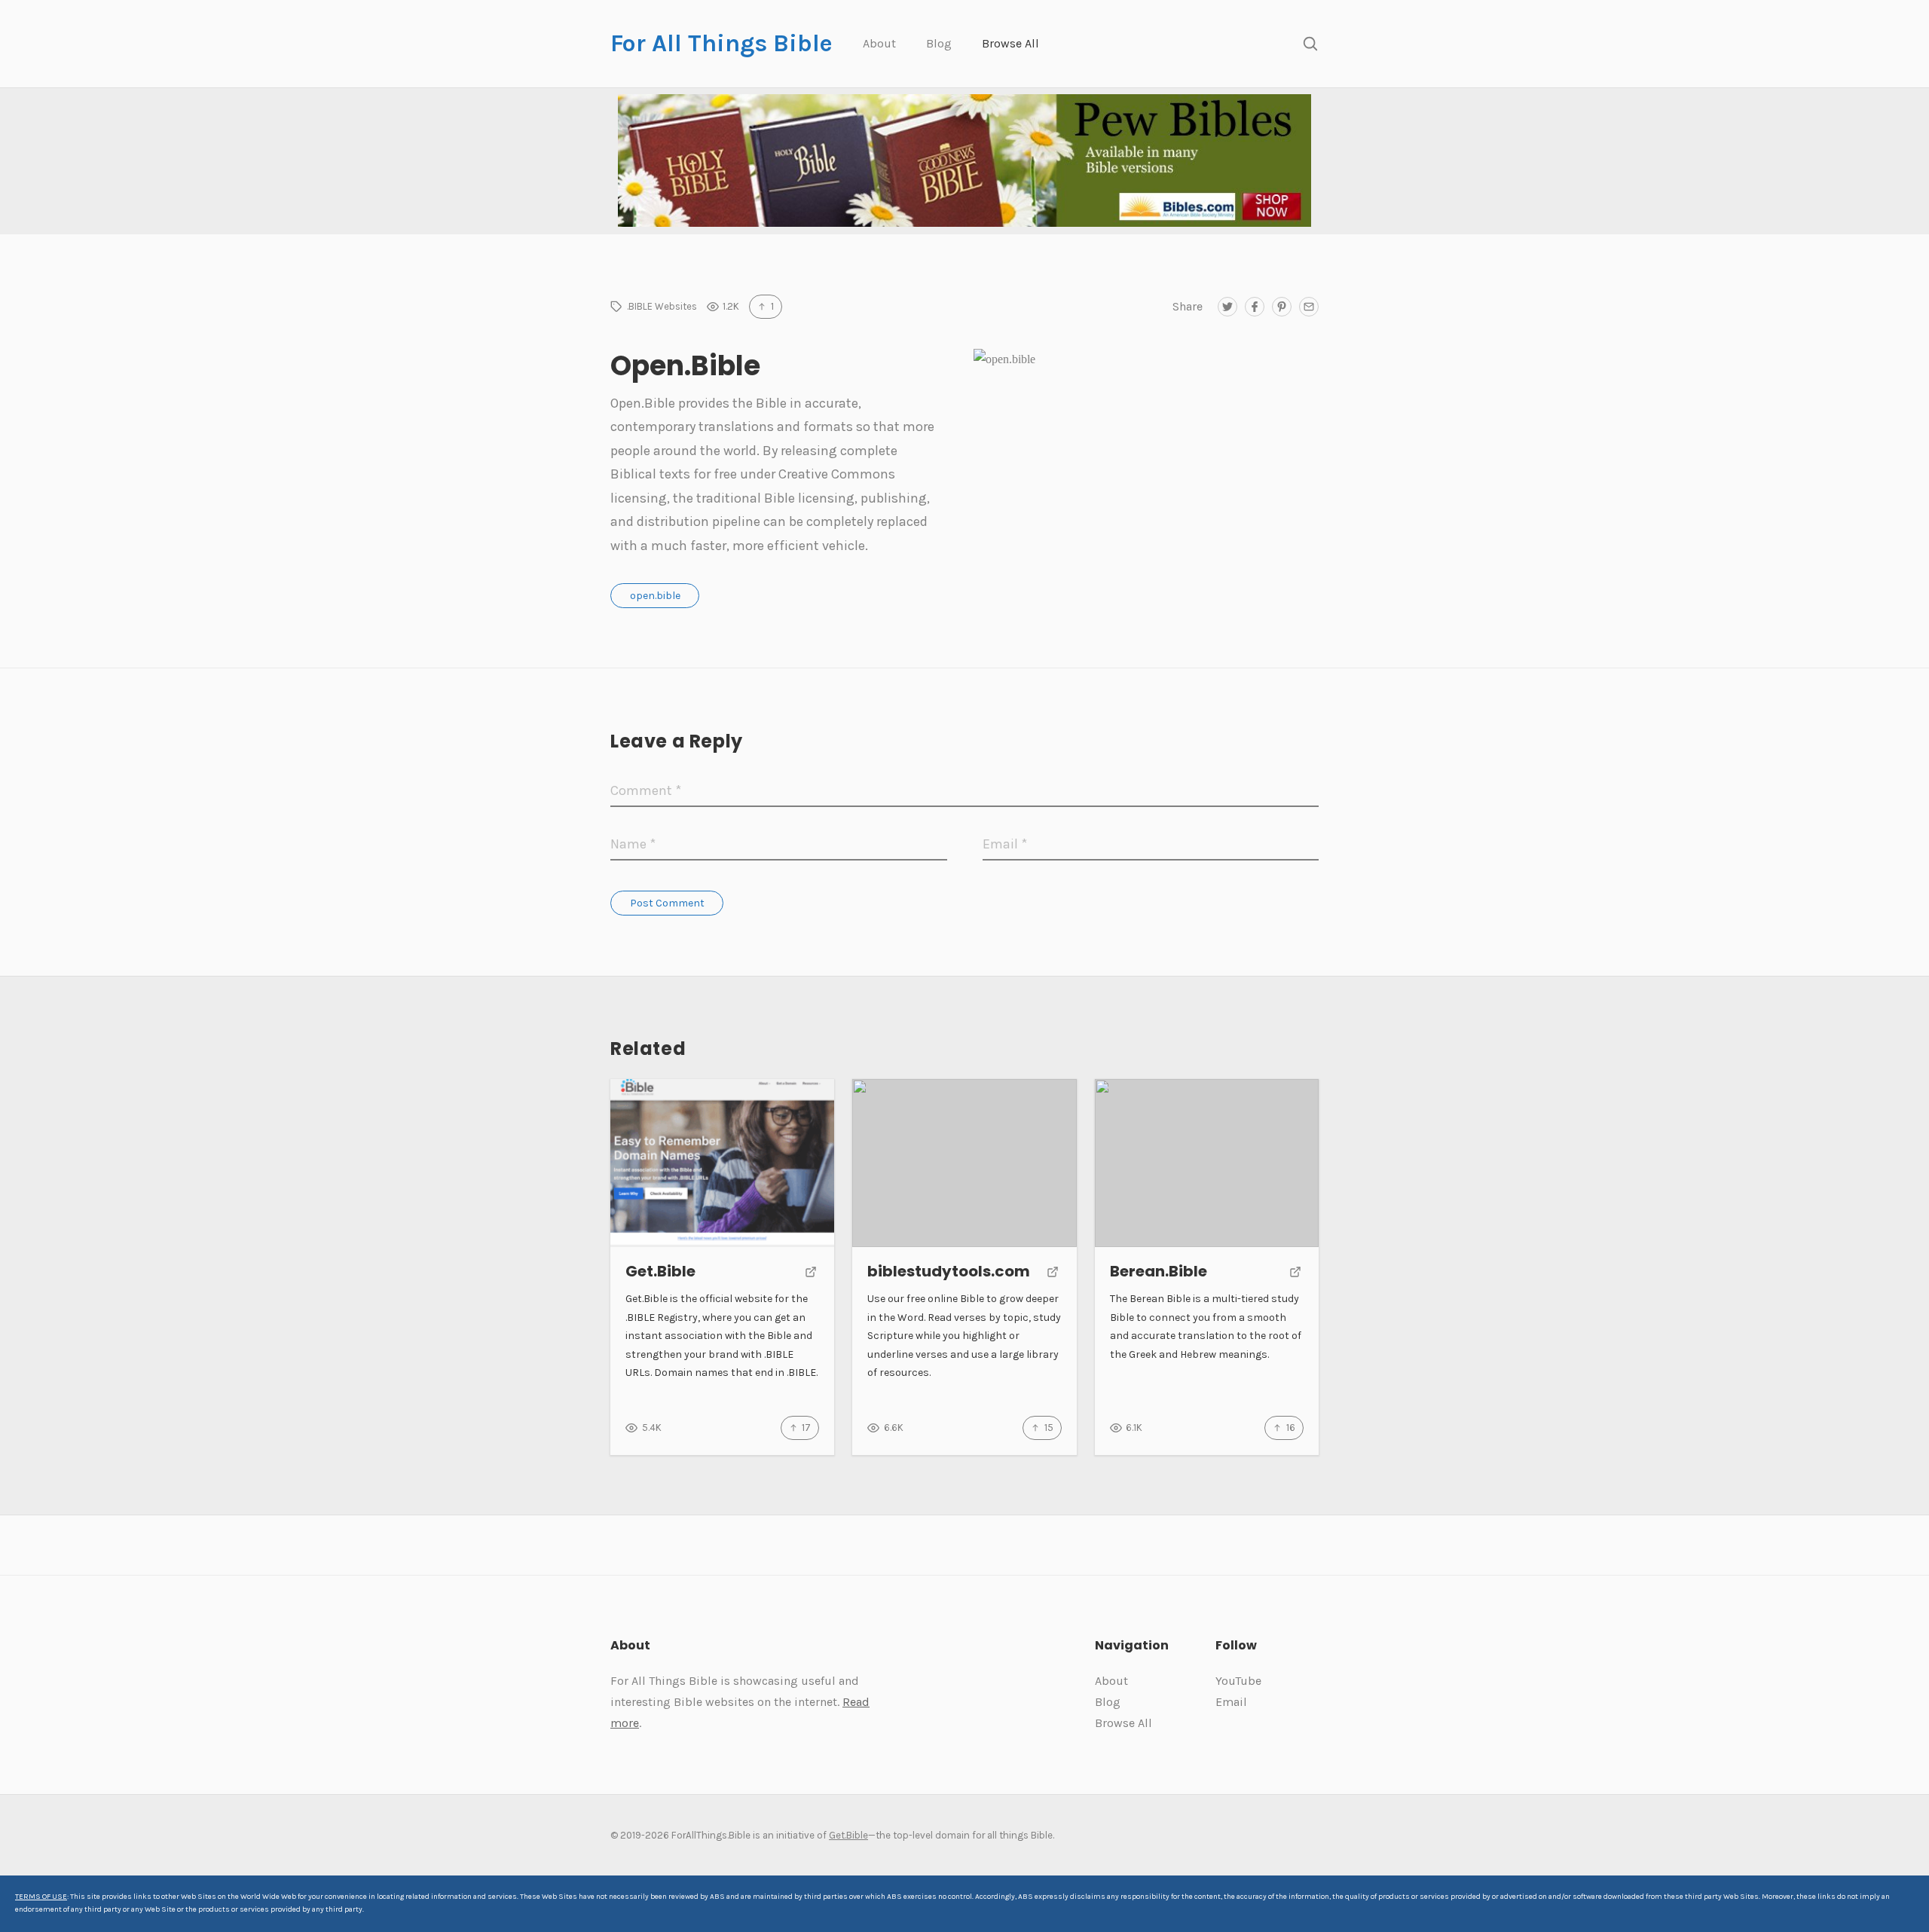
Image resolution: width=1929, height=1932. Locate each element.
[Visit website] (811, 1273)
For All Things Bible (721, 43)
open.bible (655, 596)
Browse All (1010, 43)
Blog (939, 43)
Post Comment (667, 903)
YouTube (1238, 1681)
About (879, 43)
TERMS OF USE (41, 1897)
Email (1231, 1702)
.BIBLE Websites (662, 306)
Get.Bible (848, 1835)
